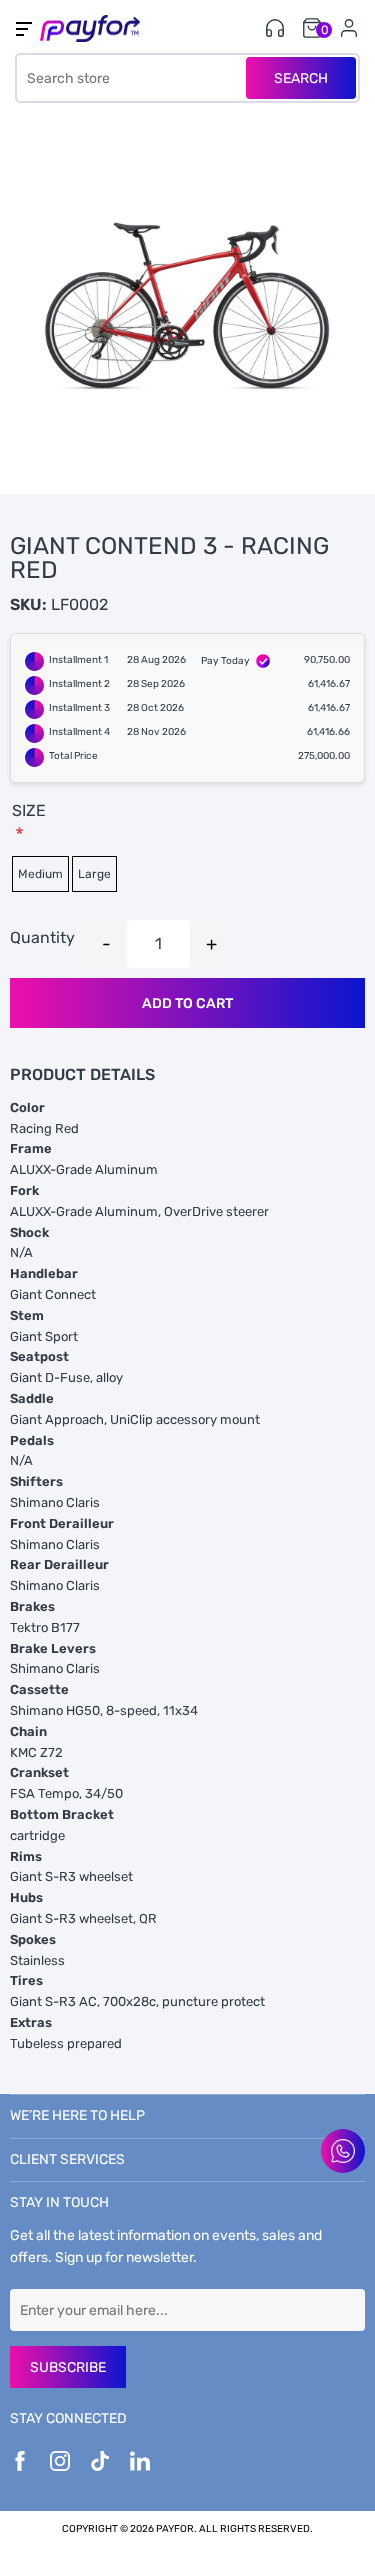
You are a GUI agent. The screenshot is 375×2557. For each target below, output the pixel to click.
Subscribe (68, 2367)
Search (301, 78)
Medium (40, 874)
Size (29, 810)
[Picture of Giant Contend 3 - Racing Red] (187, 306)
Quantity (42, 937)
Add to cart (187, 1003)
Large (94, 874)
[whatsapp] (343, 2151)
